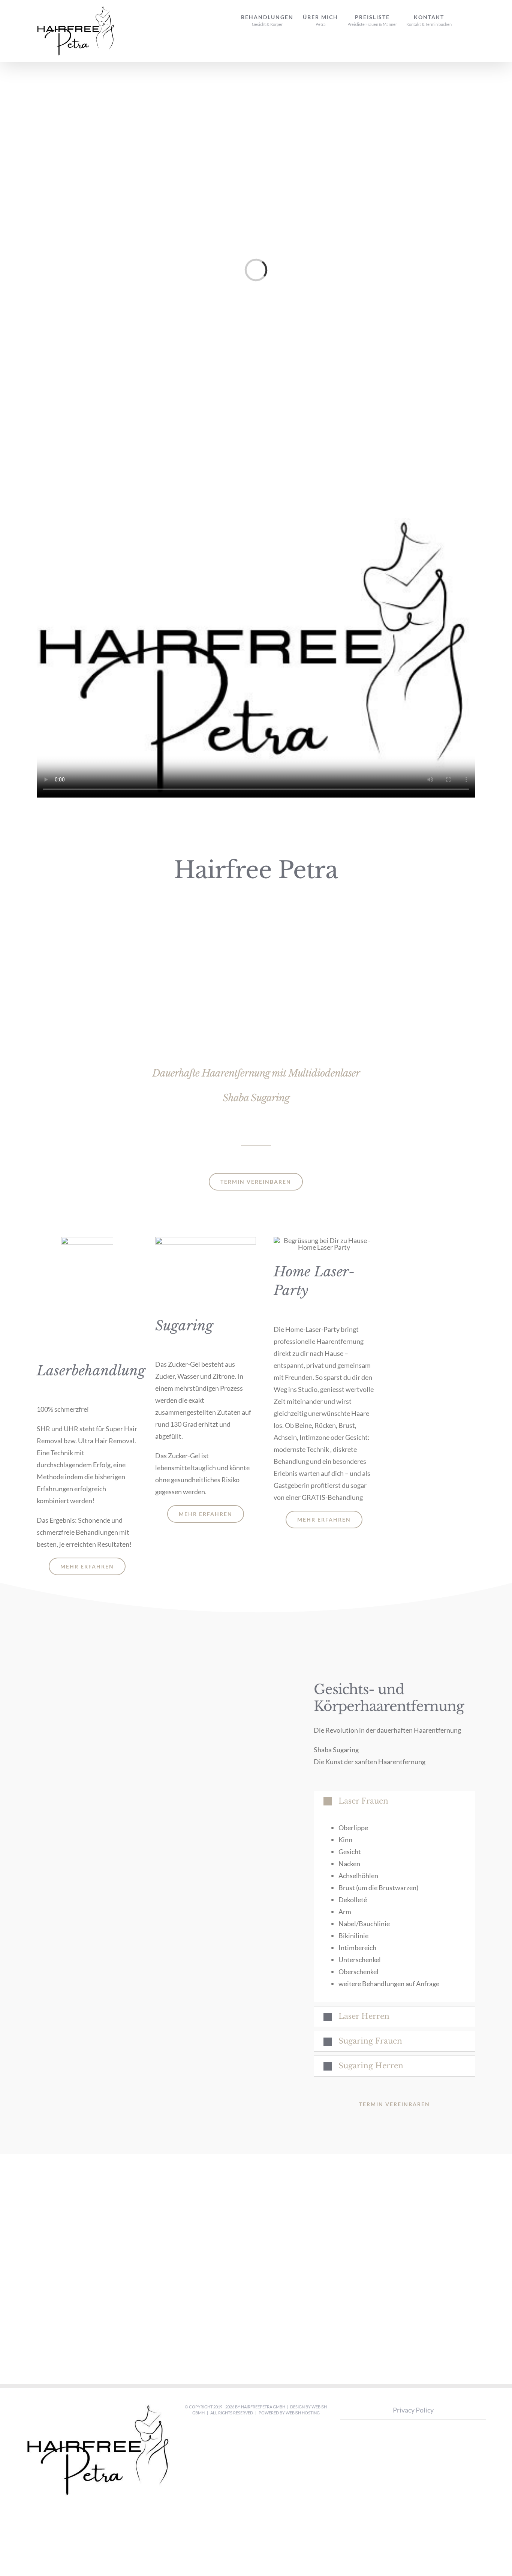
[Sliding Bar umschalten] (463, 16)
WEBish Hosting (303, 2413)
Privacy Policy (413, 2410)
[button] (394, 1801)
